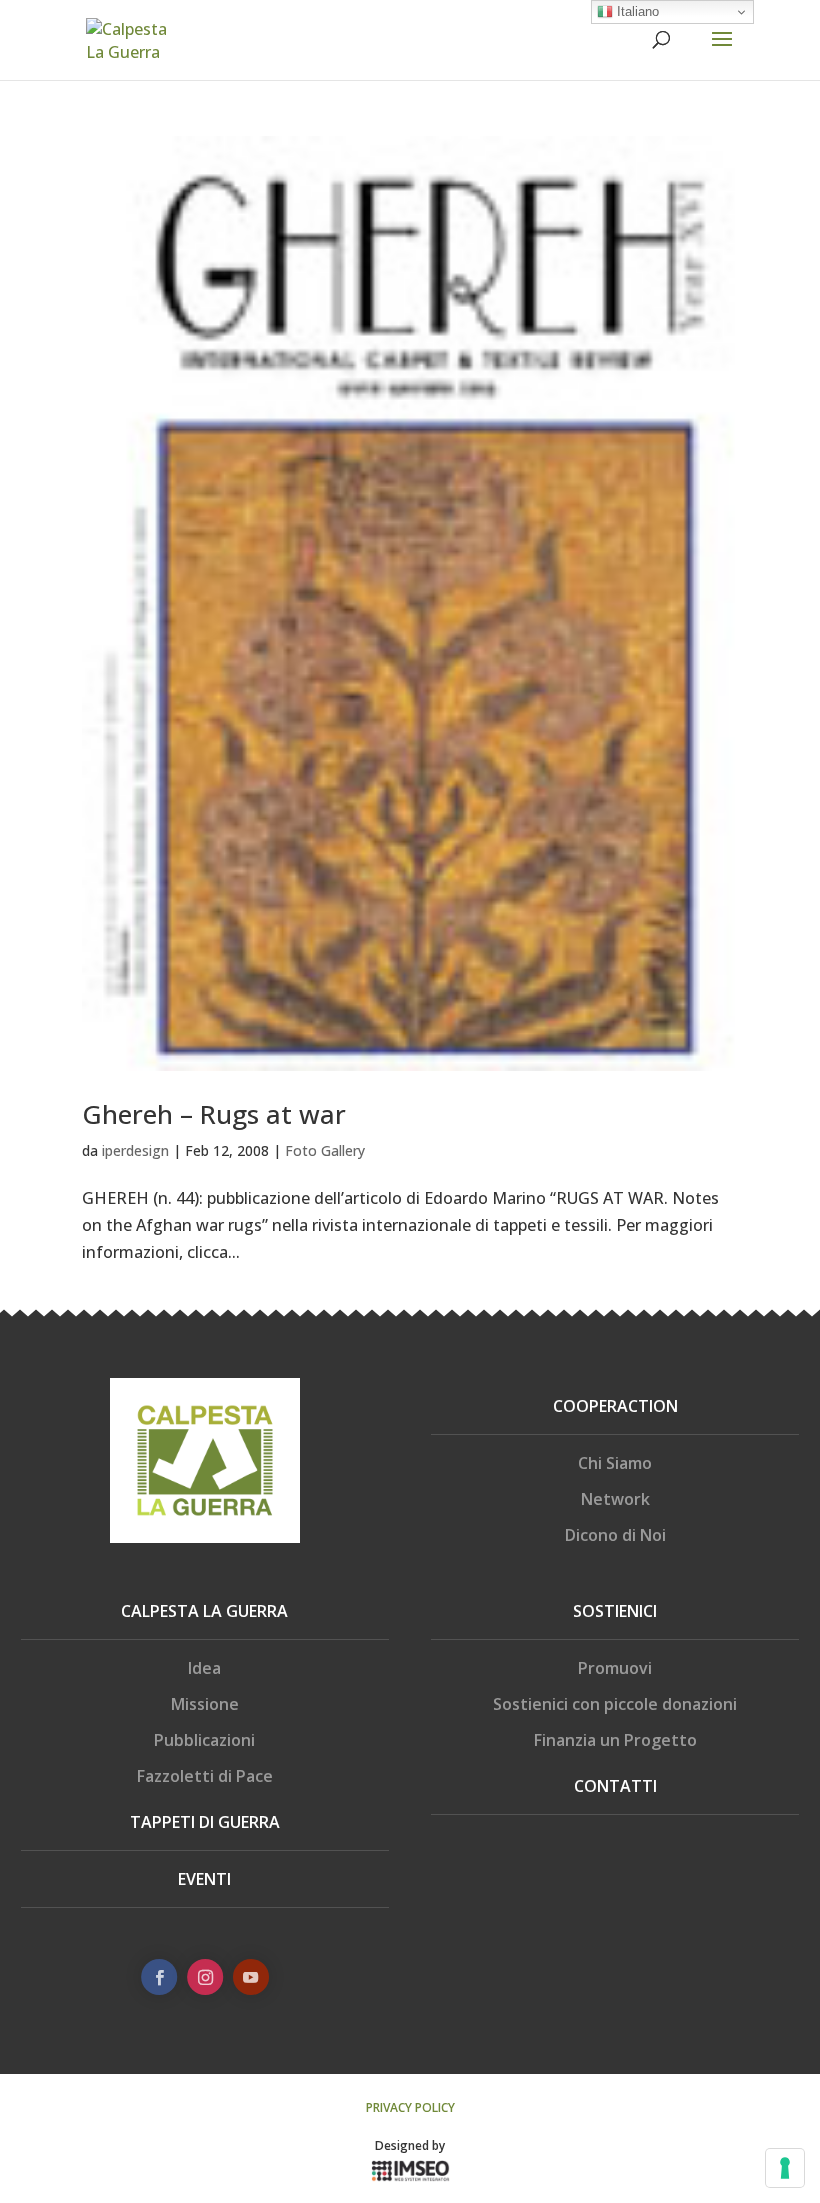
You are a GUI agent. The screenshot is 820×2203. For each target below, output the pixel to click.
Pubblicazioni (204, 1740)
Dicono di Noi (615, 1535)
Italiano (636, 11)
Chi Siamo (615, 1463)
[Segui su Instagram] (205, 1977)
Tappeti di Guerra (205, 1822)
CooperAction (615, 1406)
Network (615, 1499)
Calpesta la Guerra (204, 1611)
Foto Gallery (325, 1150)
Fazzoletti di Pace (205, 1776)
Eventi (204, 1879)
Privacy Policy (410, 2107)
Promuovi (615, 1668)
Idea (204, 1668)
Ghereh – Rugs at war (214, 1114)
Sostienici (615, 1611)
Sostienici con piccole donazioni (615, 1704)
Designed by (410, 2145)
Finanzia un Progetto (615, 1740)
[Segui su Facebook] (159, 1977)
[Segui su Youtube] (250, 1977)
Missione (205, 1704)
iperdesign (135, 1150)
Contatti (615, 1786)
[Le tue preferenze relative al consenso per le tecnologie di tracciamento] (785, 2168)
